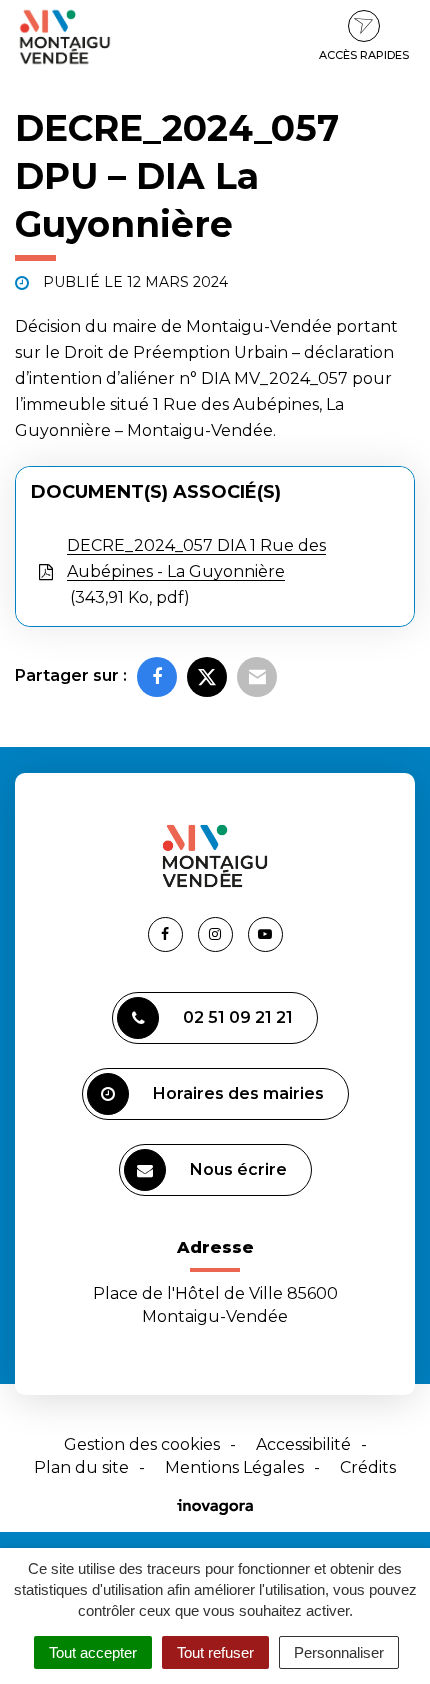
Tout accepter (93, 1652)
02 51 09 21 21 (238, 1017)
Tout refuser (215, 1652)
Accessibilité (303, 1444)
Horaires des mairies (238, 1093)
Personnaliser (339, 1652)
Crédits (368, 1467)
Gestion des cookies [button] (142, 1444)
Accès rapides (364, 55)
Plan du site (81, 1467)
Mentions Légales (234, 1467)
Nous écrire (238, 1169)
